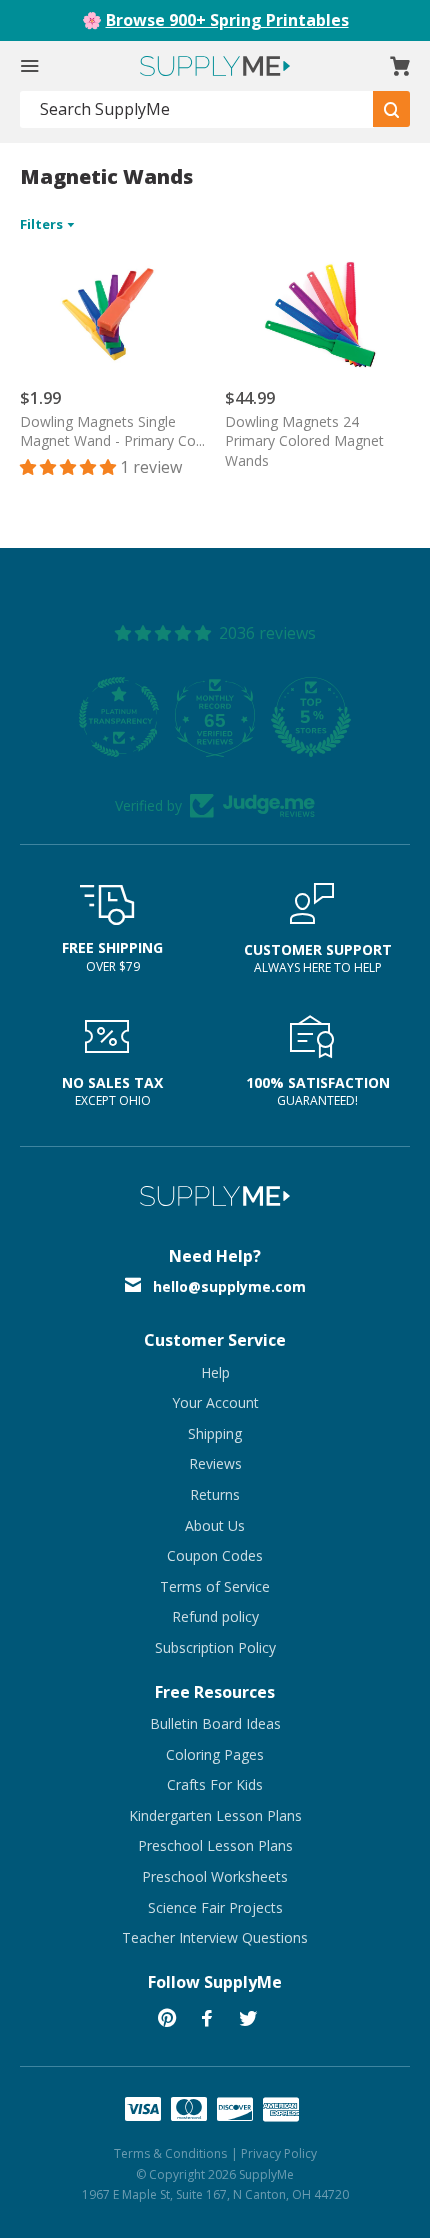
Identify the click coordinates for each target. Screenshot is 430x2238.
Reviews (215, 1463)
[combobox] (197, 109)
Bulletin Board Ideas (215, 1723)
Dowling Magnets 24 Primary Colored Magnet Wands (304, 441)
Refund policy (215, 1616)
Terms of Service (215, 1586)
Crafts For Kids (215, 1784)
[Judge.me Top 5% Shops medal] (311, 717)
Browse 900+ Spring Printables (227, 20)
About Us (215, 1525)
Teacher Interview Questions (215, 1937)
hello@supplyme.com (229, 1286)
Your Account (215, 1402)
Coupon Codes (215, 1555)
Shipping (215, 1433)
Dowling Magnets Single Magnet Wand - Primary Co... (112, 431)
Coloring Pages (215, 1754)
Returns (215, 1494)
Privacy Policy (279, 2153)
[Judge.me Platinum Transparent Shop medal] (119, 717)
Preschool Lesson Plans (215, 1845)
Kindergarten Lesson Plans (215, 1815)
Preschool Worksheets (215, 1876)
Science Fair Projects (215, 1907)
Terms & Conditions (170, 2153)
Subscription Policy (215, 1647)
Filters (43, 224)
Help (215, 1372)
